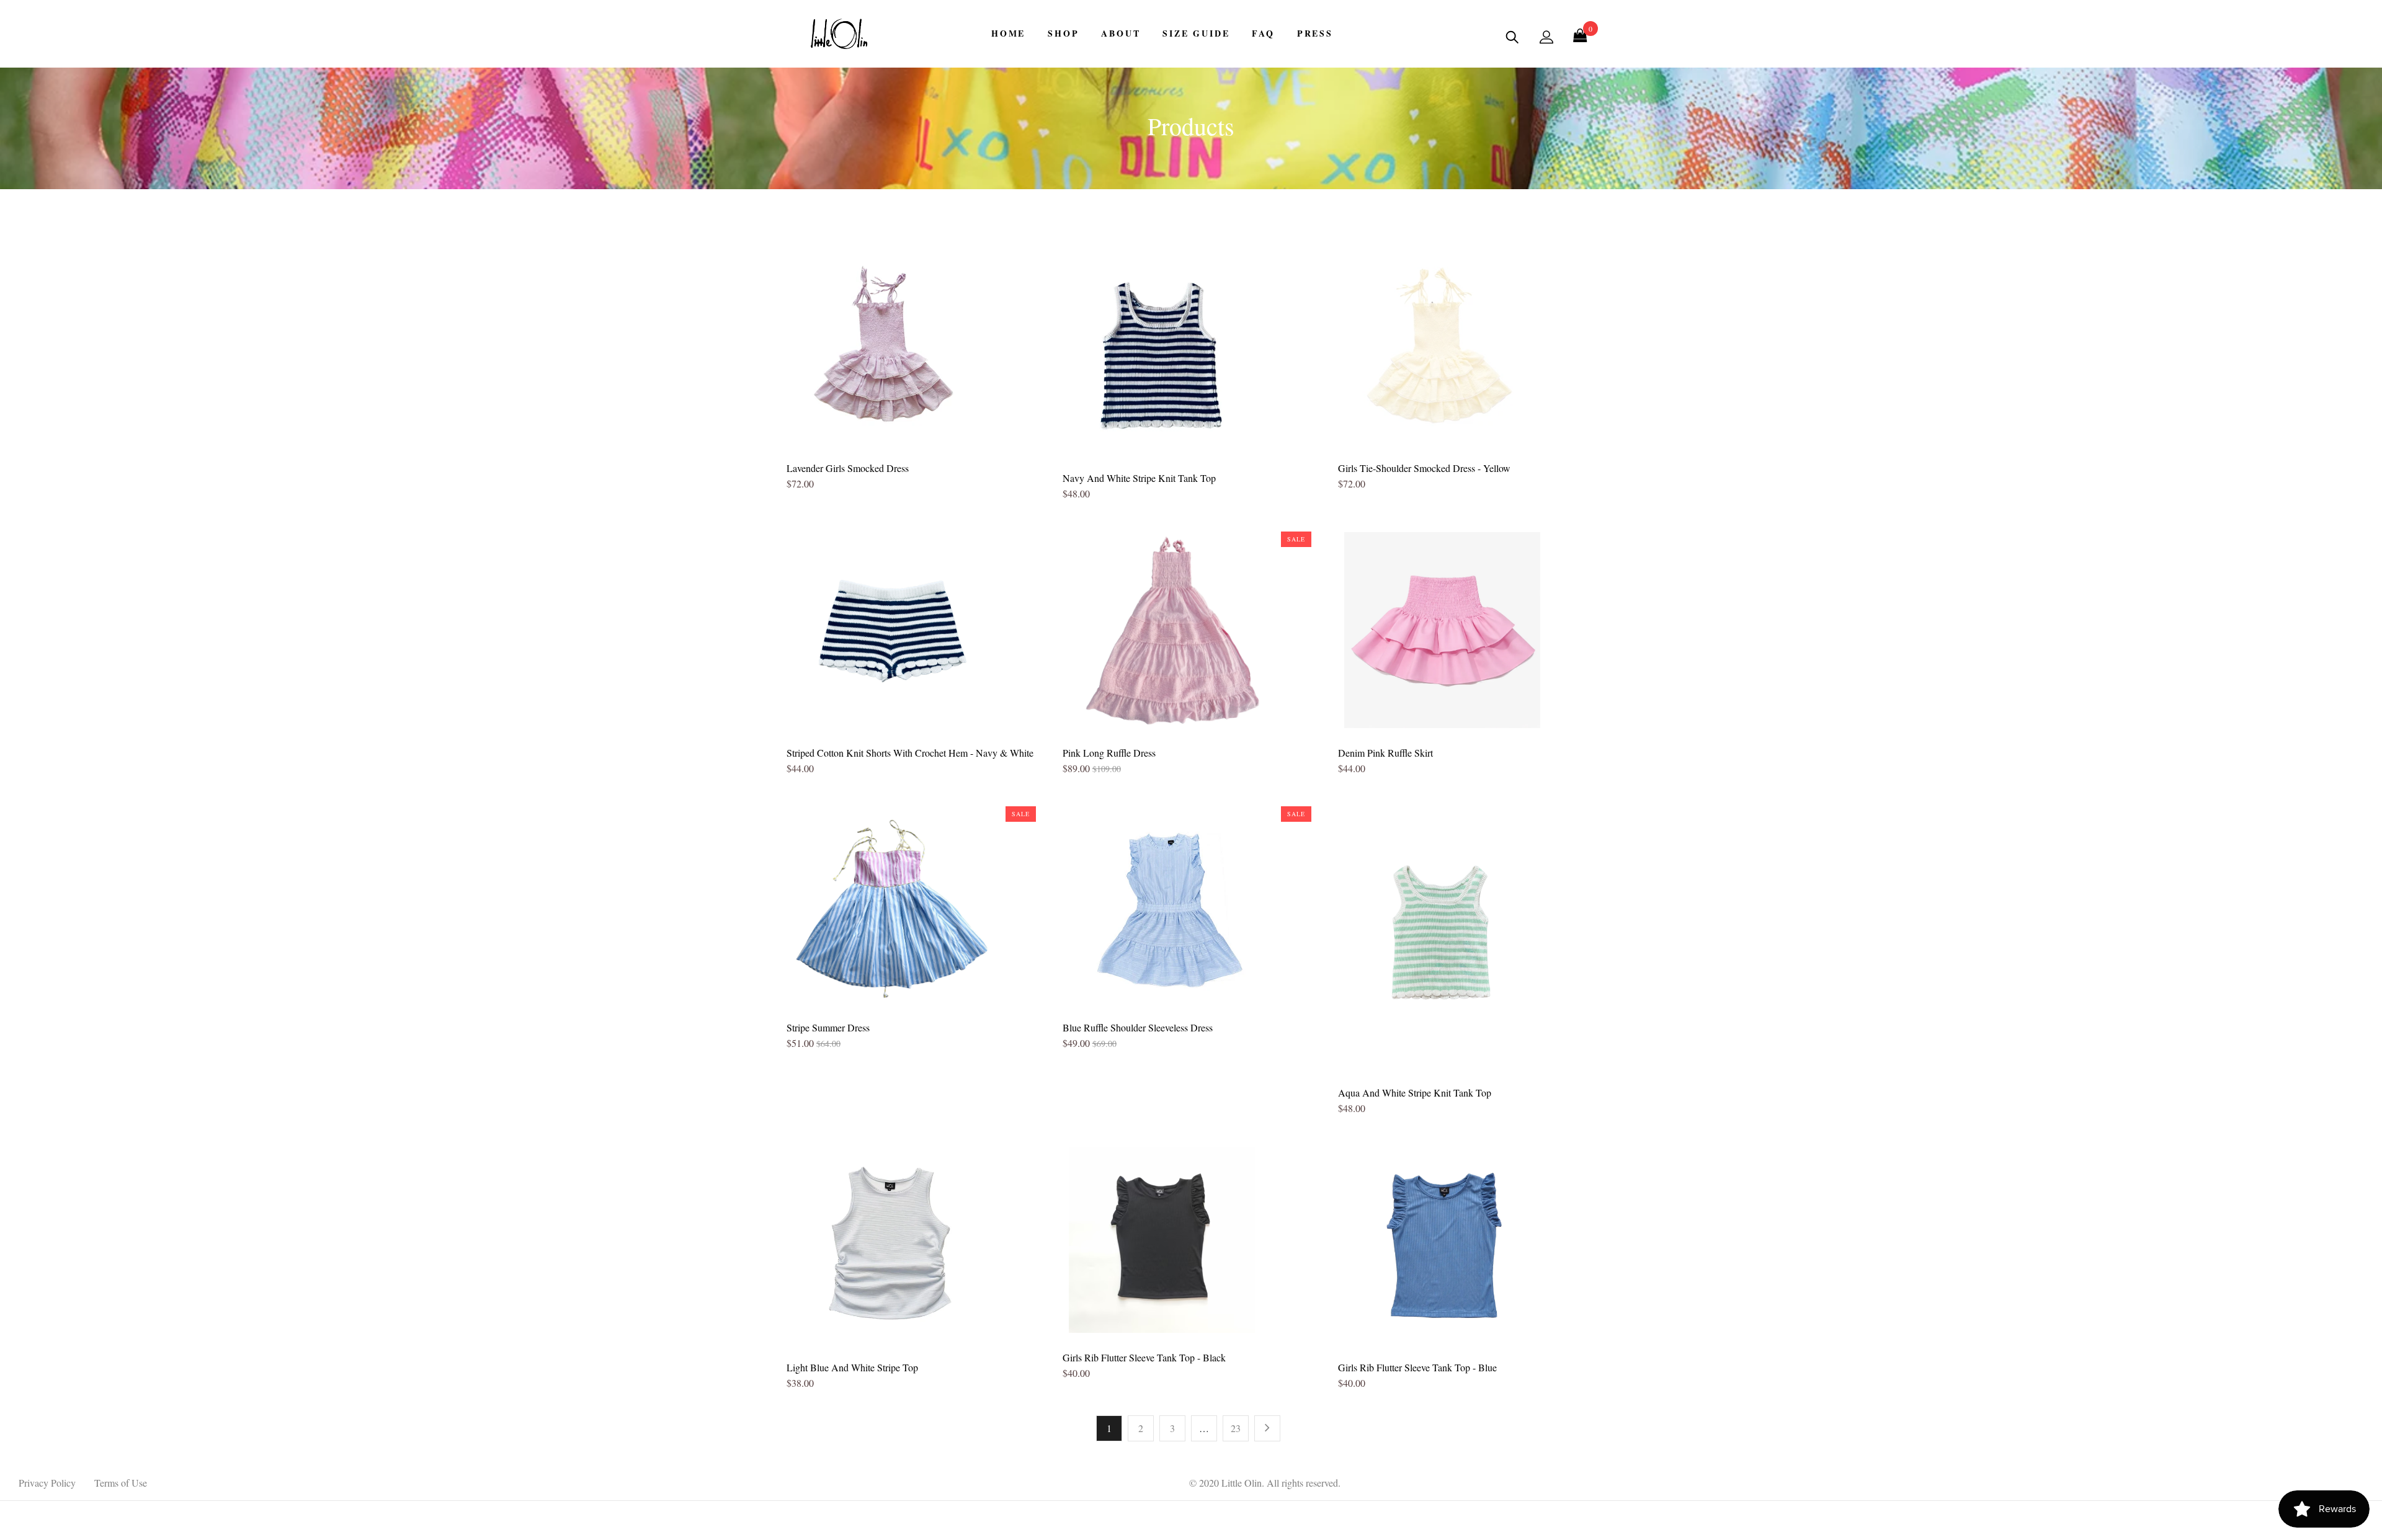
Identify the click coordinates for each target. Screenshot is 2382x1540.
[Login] (1546, 37)
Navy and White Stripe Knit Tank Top (1139, 478)
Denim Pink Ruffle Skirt (1385, 753)
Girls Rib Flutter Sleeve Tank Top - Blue (1417, 1367)
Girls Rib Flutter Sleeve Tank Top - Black (1144, 1357)
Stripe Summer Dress (828, 1027)
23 (1236, 1428)
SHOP (1063, 33)
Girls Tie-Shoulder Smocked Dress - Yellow (1424, 468)
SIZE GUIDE (1196, 33)
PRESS (1315, 33)
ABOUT (1121, 33)
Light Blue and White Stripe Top (852, 1367)
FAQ (1263, 33)
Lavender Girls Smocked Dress (848, 468)
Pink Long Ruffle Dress (1109, 753)
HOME (1008, 33)
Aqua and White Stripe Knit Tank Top (1415, 1093)
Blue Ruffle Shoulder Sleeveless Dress (1138, 1027)
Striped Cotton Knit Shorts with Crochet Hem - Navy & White (910, 753)
